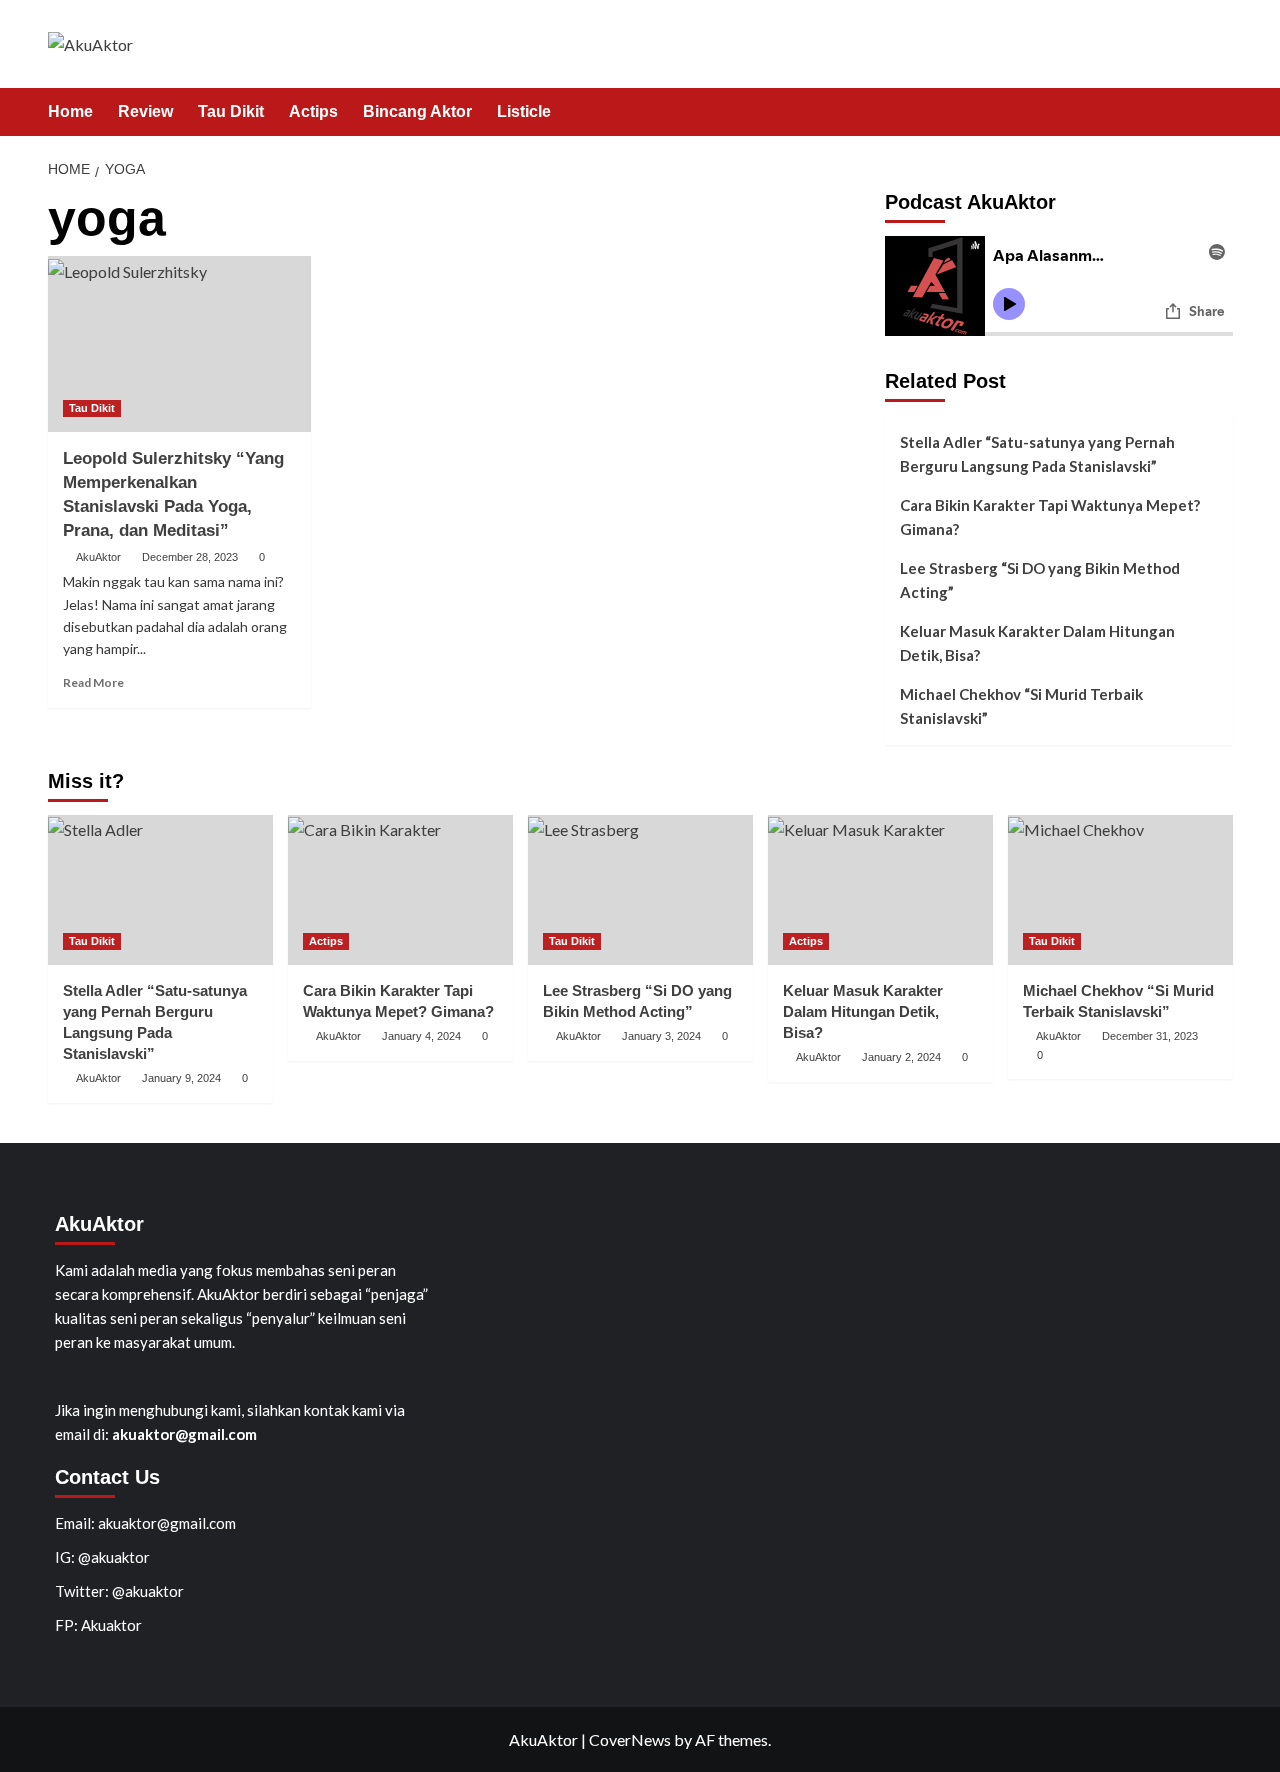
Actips (313, 111)
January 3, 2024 (661, 1036)
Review (145, 111)
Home (70, 111)
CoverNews (630, 1739)
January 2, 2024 (901, 1057)
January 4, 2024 (421, 1036)
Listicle (524, 111)
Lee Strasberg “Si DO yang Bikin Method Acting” (1040, 580)
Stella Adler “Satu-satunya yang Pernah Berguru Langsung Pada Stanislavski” (1037, 454)
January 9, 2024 (181, 1078)
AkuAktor (98, 557)
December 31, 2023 (1150, 1036)
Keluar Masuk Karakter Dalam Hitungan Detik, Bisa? (1037, 643)
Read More (93, 682)
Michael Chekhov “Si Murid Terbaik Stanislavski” (1021, 706)
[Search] (1220, 112)
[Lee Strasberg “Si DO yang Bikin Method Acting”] (640, 890)
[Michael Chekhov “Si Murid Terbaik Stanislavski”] (1120, 890)
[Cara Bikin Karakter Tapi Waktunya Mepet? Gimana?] (400, 890)
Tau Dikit (231, 111)
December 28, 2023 (190, 557)
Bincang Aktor (417, 111)
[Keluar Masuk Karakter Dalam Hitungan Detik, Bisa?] (880, 890)
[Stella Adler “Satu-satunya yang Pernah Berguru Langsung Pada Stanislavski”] (160, 890)
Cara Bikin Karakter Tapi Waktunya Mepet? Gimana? (1050, 517)
